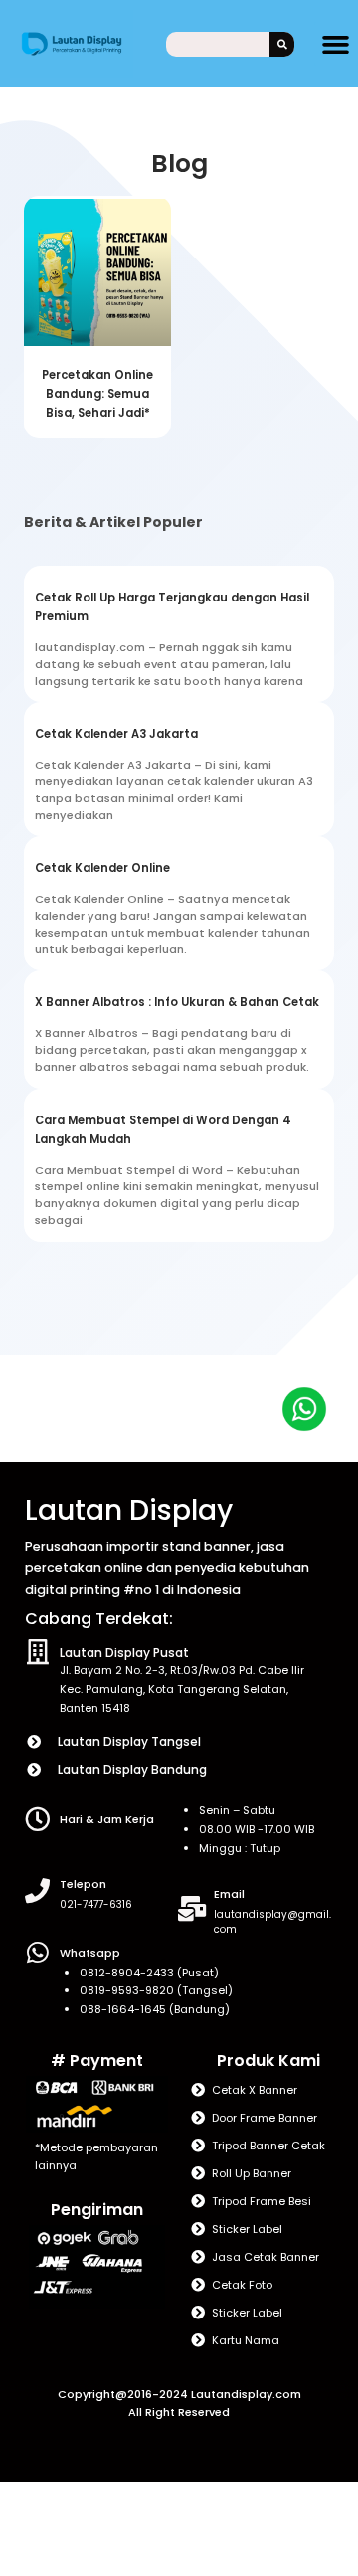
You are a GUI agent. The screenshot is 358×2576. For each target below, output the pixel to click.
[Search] (282, 44)
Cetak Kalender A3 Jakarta (116, 734)
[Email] (191, 1908)
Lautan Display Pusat (124, 1653)
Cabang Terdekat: (99, 1618)
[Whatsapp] (37, 1952)
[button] (336, 44)
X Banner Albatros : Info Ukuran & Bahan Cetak (177, 1002)
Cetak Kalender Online (102, 868)
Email (229, 1894)
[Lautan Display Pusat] (37, 1652)
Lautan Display (129, 1511)
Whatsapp (90, 1953)
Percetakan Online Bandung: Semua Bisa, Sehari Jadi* (97, 394)
